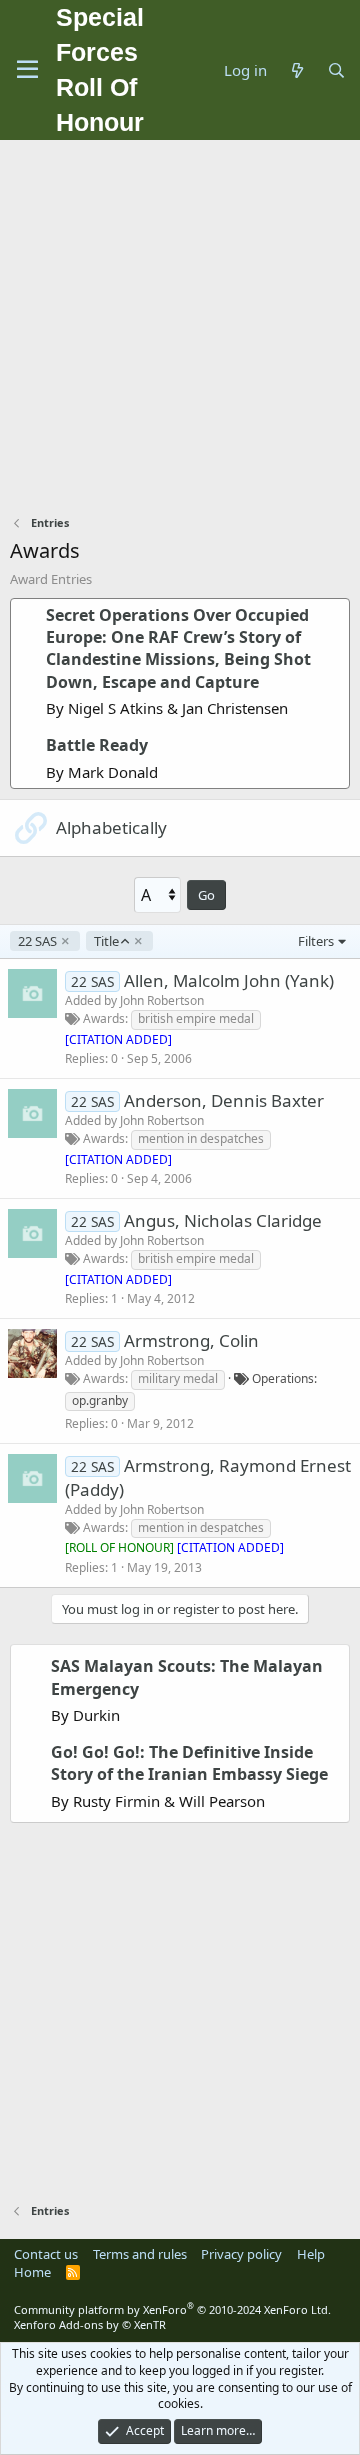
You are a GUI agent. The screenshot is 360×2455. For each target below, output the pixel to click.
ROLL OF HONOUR (119, 1547)
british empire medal (196, 1018)
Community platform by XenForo (172, 2309)
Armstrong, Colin (191, 1340)
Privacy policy (241, 2254)
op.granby (100, 1400)
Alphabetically (111, 827)
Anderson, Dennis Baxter (224, 1100)
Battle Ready (97, 745)
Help (311, 2254)
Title (106, 941)
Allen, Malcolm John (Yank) (229, 980)
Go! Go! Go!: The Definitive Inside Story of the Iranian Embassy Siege (189, 1763)
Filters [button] (316, 941)
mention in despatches (201, 1138)
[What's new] (296, 70)
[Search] (336, 70)
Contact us (46, 2254)
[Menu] (27, 70)
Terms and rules (140, 2254)
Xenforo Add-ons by (90, 2324)
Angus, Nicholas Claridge (223, 1220)
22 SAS (37, 941)
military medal (178, 1378)
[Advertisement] (180, 330)
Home (32, 2272)
